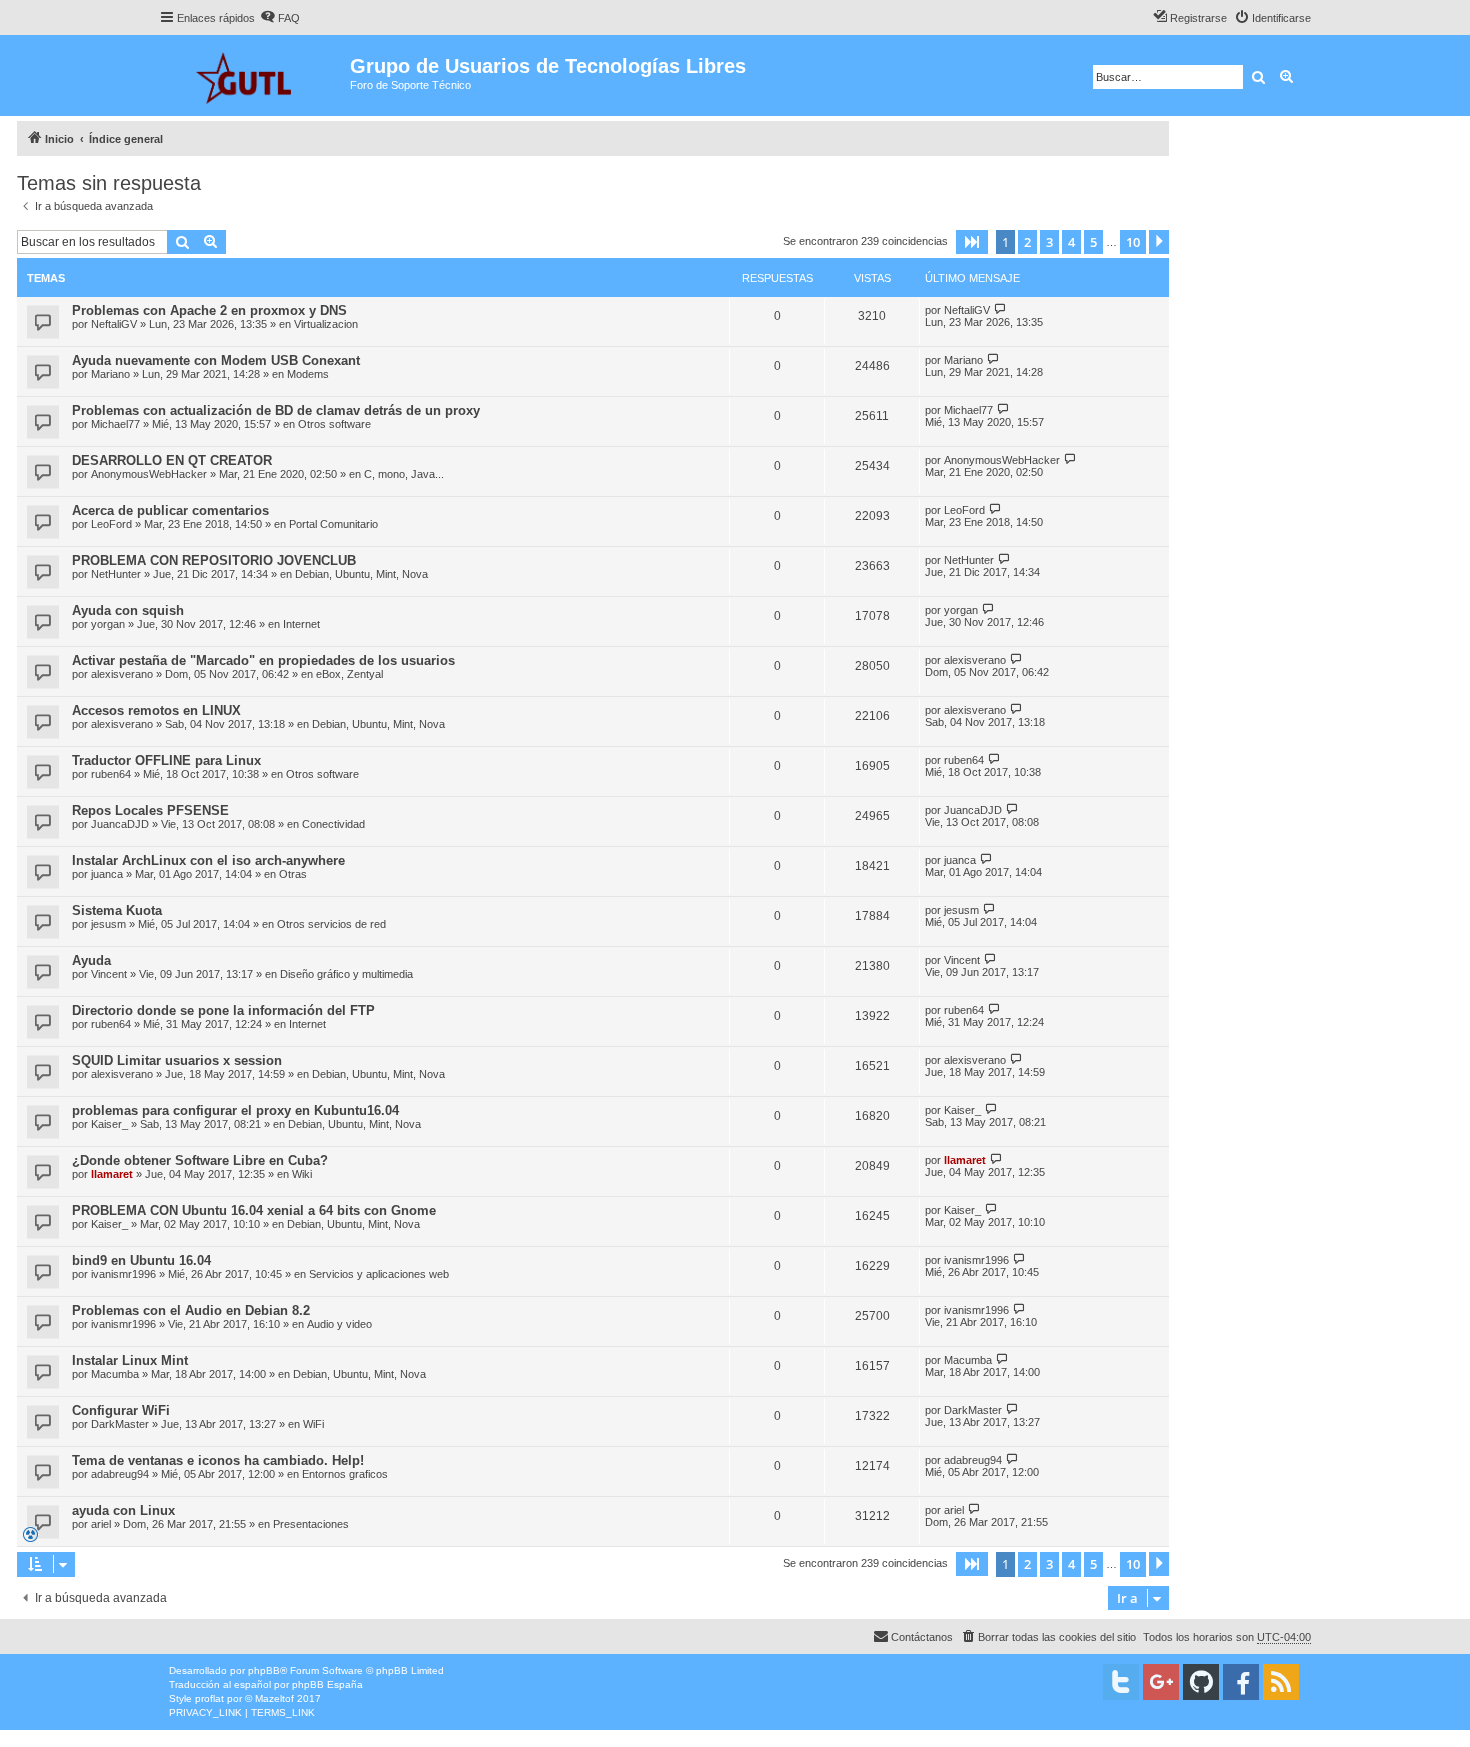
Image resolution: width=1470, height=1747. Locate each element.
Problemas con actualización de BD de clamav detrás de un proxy (276, 410)
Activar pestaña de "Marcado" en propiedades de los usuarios (263, 660)
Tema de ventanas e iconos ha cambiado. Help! (218, 1460)
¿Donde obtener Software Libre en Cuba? (200, 1160)
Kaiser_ (109, 1124)
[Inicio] (254, 75)
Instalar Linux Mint (130, 1360)
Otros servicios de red (331, 924)
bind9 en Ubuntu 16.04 (141, 1260)
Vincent (109, 974)
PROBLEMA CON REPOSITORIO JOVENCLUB (214, 560)
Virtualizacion (326, 324)
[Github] (1201, 1682)
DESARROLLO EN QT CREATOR (172, 460)
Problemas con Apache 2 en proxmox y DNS (209, 310)
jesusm (108, 924)
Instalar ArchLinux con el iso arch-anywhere (208, 860)
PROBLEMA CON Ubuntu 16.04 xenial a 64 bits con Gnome (254, 1210)
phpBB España (327, 1684)
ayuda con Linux (123, 1510)
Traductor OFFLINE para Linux (166, 760)
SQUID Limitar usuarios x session (177, 1060)
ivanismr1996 (123, 1274)
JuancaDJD (120, 824)
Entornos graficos (345, 1474)
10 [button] (1133, 242)
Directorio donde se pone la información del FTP (223, 1010)
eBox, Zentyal (349, 674)
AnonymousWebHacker (149, 474)
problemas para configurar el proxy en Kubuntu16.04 (235, 1110)
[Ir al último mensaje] (1000, 309)
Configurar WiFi (121, 1410)
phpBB (264, 1670)
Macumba (115, 1374)
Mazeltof (274, 1698)
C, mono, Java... (404, 474)
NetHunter (116, 574)
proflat (209, 1698)
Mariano (110, 374)
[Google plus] (1161, 1682)
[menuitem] (280, 18)
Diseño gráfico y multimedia (346, 974)
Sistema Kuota (117, 910)
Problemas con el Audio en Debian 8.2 (191, 1310)
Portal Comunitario (333, 524)
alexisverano (122, 674)
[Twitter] (1121, 1682)
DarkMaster (120, 1424)
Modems (308, 374)
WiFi (313, 1424)
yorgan (108, 624)
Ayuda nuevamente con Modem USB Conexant (216, 360)
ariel (101, 1524)
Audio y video (339, 1324)
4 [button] (1071, 242)
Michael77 (115, 424)
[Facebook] (1241, 1682)
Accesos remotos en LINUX (156, 710)
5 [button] (1093, 242)
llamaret (112, 1174)
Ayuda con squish (128, 610)
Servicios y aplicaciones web (379, 1274)
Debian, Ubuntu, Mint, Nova (361, 574)
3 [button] (1049, 242)
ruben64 (111, 774)
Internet (301, 624)
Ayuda (91, 960)
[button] (972, 242)
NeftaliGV (114, 324)
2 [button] (1027, 242)
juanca (107, 874)
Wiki (302, 1174)
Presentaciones (311, 1524)
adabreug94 (120, 1474)
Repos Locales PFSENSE (150, 810)
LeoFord (111, 524)
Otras (293, 874)
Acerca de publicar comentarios (170, 510)
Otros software (334, 424)
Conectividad (333, 824)
